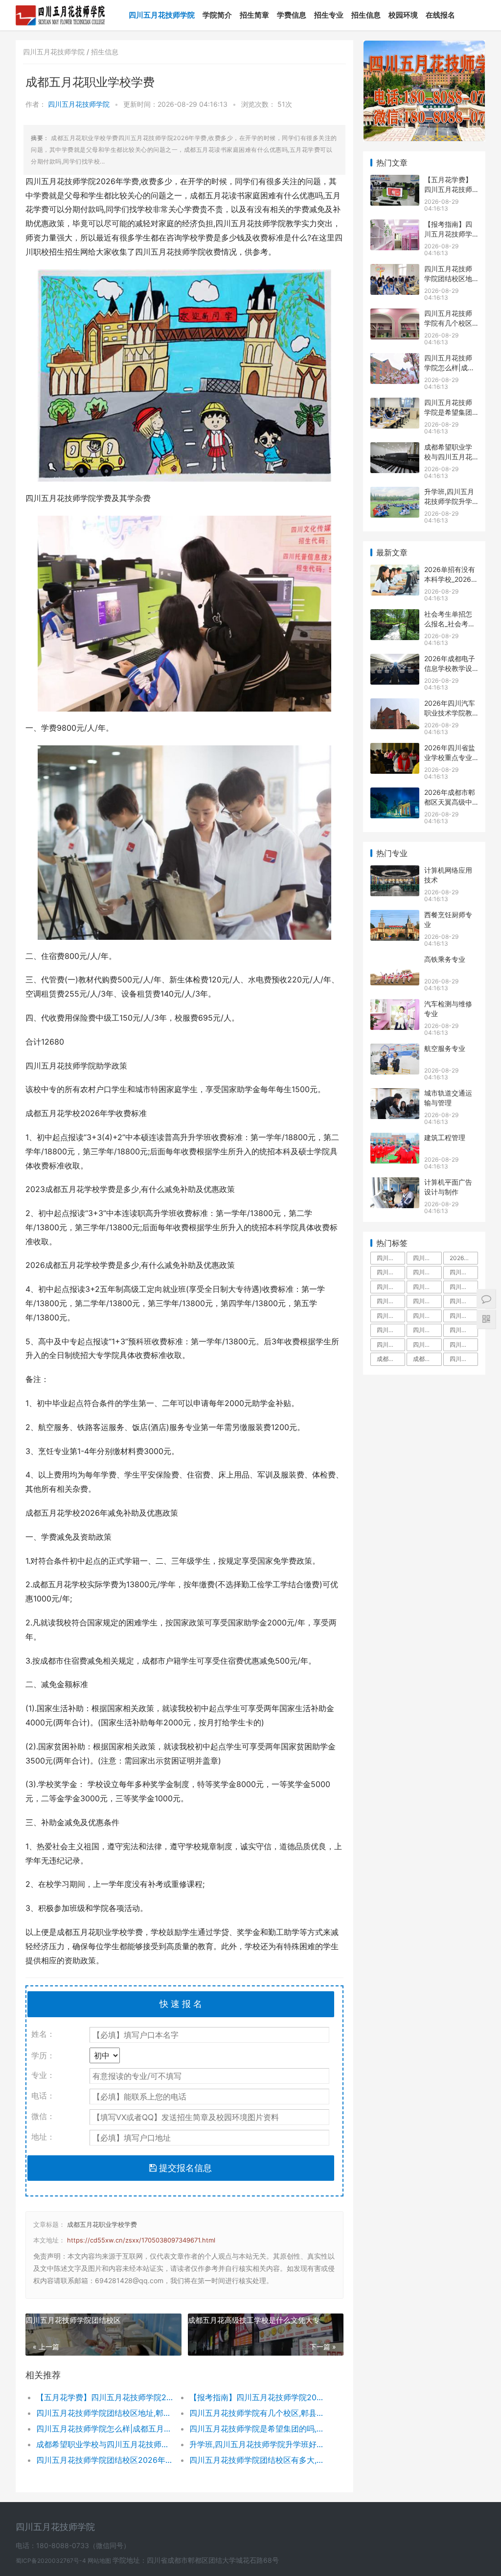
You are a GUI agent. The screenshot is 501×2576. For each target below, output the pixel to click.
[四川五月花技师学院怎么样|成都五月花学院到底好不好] (395, 359)
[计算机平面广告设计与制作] (395, 1183)
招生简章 (254, 15)
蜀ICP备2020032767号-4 (52, 2561)
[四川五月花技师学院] (60, 8)
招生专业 (329, 15)
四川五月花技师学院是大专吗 (464, 1287)
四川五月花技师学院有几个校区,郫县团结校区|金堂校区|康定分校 (258, 2413)
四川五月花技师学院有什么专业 (464, 1330)
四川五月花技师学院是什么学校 (391, 1287)
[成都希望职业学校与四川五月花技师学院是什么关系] (395, 448)
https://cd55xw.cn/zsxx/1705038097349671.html (141, 2240)
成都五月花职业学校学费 (102, 2224)
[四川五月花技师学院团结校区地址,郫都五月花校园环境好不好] (395, 270)
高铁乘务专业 (445, 959)
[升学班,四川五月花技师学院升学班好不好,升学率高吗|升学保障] (395, 493)
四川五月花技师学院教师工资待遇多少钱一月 (427, 1316)
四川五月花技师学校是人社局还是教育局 (391, 1330)
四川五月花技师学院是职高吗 (427, 1330)
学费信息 (292, 15)
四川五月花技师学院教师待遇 (391, 1301)
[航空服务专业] (395, 1050)
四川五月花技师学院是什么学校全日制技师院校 (464, 1359)
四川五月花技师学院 (162, 15)
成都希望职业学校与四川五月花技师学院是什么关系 (105, 2444)
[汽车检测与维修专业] (395, 1005)
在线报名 (440, 15)
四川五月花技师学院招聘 (464, 1301)
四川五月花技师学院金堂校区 (427, 1301)
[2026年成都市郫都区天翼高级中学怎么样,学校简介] (395, 794)
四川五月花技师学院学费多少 (391, 1272)
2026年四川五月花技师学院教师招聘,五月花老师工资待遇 (464, 1258)
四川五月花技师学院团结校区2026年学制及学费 (105, 2460)
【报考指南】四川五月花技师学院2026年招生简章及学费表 (258, 2397)
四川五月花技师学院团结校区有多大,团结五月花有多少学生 (258, 2460)
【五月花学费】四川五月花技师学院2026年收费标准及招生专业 (105, 2397)
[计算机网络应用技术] (395, 871)
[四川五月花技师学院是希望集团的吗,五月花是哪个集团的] (395, 404)
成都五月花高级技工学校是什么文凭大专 (254, 2320)
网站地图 (100, 2561)
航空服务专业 (445, 1048)
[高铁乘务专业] (395, 961)
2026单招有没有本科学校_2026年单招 (451, 579)
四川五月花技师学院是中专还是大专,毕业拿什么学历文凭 (391, 1258)
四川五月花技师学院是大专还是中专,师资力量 (427, 1287)
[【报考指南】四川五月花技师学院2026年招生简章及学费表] (395, 226)
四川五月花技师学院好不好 (464, 1272)
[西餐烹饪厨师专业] (395, 916)
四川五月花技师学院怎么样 (427, 1272)
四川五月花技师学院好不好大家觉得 (464, 1345)
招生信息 (366, 15)
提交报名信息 (184, 2168)
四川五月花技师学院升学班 (464, 1316)
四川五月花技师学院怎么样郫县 (391, 1345)
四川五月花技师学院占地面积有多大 (427, 1258)
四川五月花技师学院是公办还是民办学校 (427, 1345)
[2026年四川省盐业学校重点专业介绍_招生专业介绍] (395, 749)
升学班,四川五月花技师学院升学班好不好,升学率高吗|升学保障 (258, 2444)
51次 (285, 104)
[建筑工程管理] (395, 1139)
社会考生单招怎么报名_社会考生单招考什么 (450, 623)
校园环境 (403, 15)
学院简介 (217, 15)
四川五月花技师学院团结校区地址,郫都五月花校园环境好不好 (105, 2413)
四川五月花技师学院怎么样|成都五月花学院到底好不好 (105, 2429)
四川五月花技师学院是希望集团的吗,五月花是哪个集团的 (258, 2429)
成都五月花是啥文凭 (391, 1359)
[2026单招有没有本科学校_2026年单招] (395, 571)
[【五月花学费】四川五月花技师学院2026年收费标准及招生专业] (395, 181)
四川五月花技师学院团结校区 (73, 2320)
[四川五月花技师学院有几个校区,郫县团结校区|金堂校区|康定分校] (395, 315)
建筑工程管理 (445, 1137)
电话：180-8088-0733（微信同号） (73, 2545)
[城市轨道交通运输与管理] (395, 1094)
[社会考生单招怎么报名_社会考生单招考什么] (395, 615)
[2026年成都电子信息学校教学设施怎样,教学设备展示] (395, 660)
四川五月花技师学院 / (57, 52)
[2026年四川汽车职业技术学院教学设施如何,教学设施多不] (395, 704)
